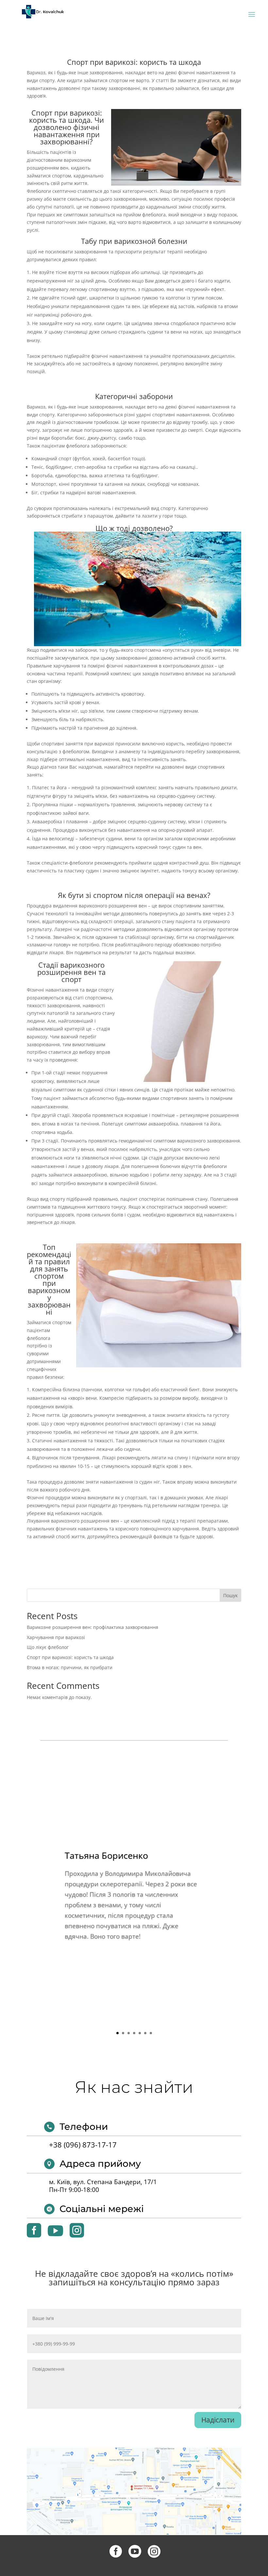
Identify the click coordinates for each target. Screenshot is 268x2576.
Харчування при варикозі (56, 1637)
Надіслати (218, 2420)
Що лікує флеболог (48, 1647)
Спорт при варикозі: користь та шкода (70, 1657)
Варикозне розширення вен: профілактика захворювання (92, 1627)
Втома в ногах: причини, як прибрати (70, 1667)
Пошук (230, 1595)
